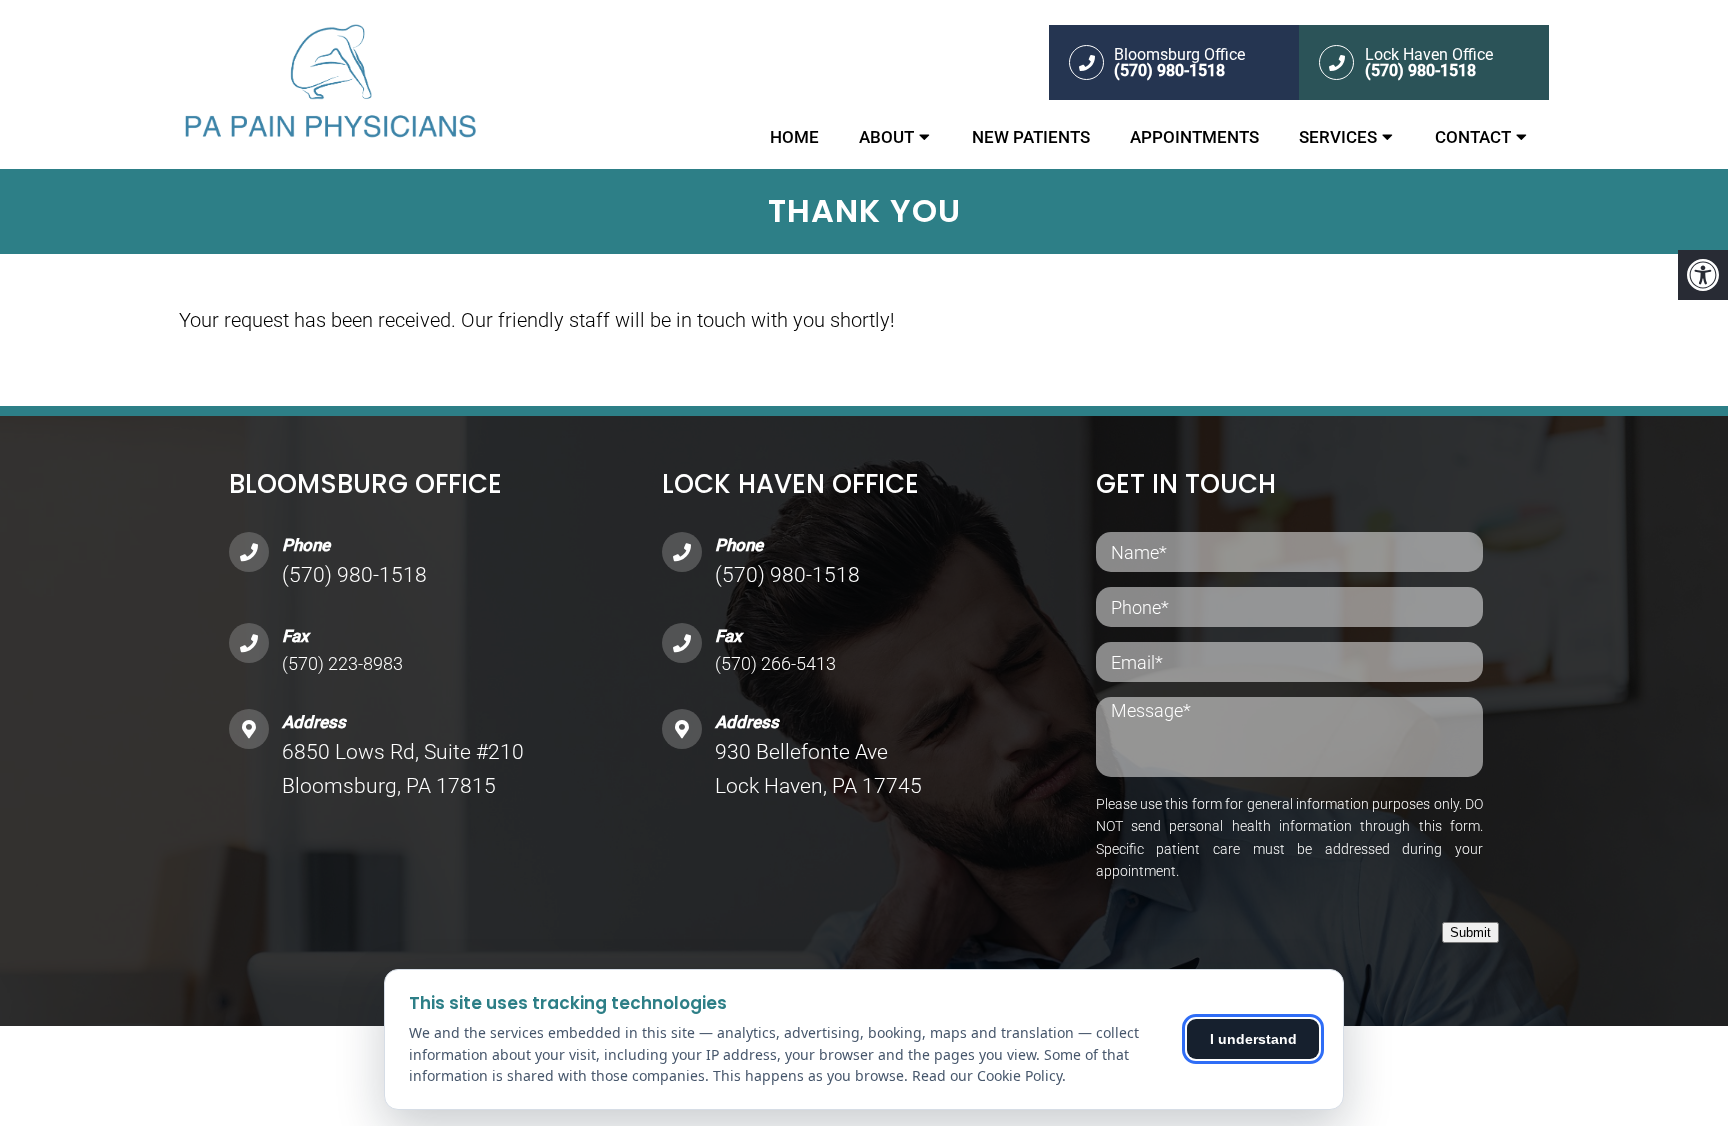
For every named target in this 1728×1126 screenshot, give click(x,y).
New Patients (1031, 137)
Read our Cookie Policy (987, 1075)
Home (794, 137)
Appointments (1194, 137)
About (886, 137)
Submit (1470, 932)
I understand (1253, 1039)
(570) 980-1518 (354, 575)
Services (1338, 137)
